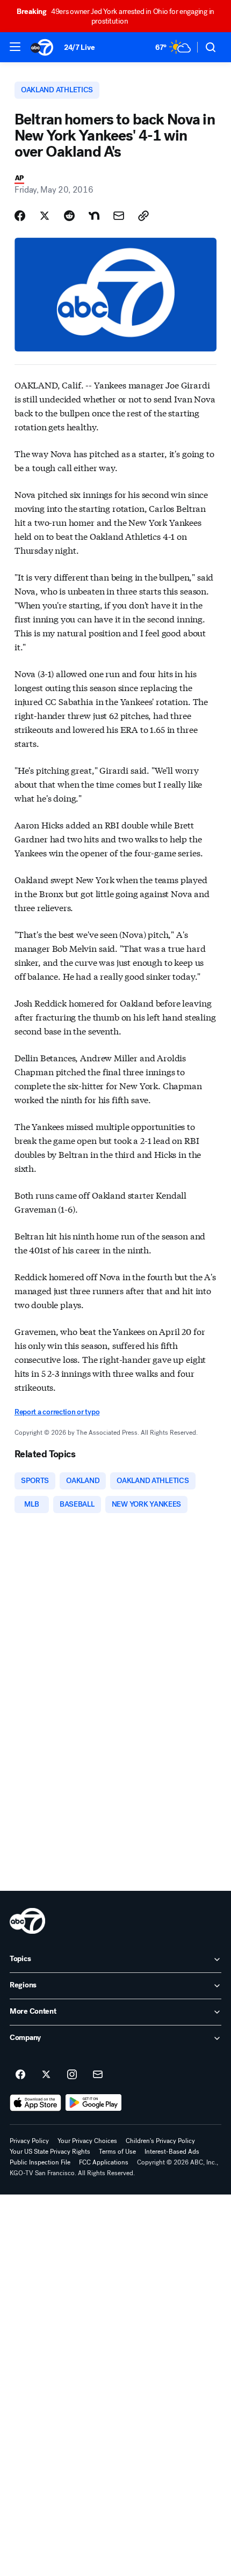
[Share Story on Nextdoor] (94, 216)
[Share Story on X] (45, 216)
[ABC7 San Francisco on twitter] (46, 2075)
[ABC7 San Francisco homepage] (42, 47)
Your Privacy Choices (87, 2141)
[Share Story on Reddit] (69, 216)
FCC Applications (104, 2162)
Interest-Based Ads (172, 2152)
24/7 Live (79, 47)
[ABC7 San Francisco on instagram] (72, 2075)
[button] (15, 47)
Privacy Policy (29, 2141)
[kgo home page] (27, 1921)
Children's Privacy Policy (160, 2141)
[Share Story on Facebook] (20, 216)
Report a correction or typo (57, 1412)
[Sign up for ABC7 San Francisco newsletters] (98, 2075)
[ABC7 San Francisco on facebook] (20, 2075)
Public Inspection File (40, 2162)
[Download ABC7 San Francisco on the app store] (35, 2103)
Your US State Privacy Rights (50, 2152)
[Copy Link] (143, 216)
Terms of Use (117, 2152)
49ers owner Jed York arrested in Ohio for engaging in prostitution (115, 16)
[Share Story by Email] (119, 216)
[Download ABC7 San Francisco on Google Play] (94, 2103)
